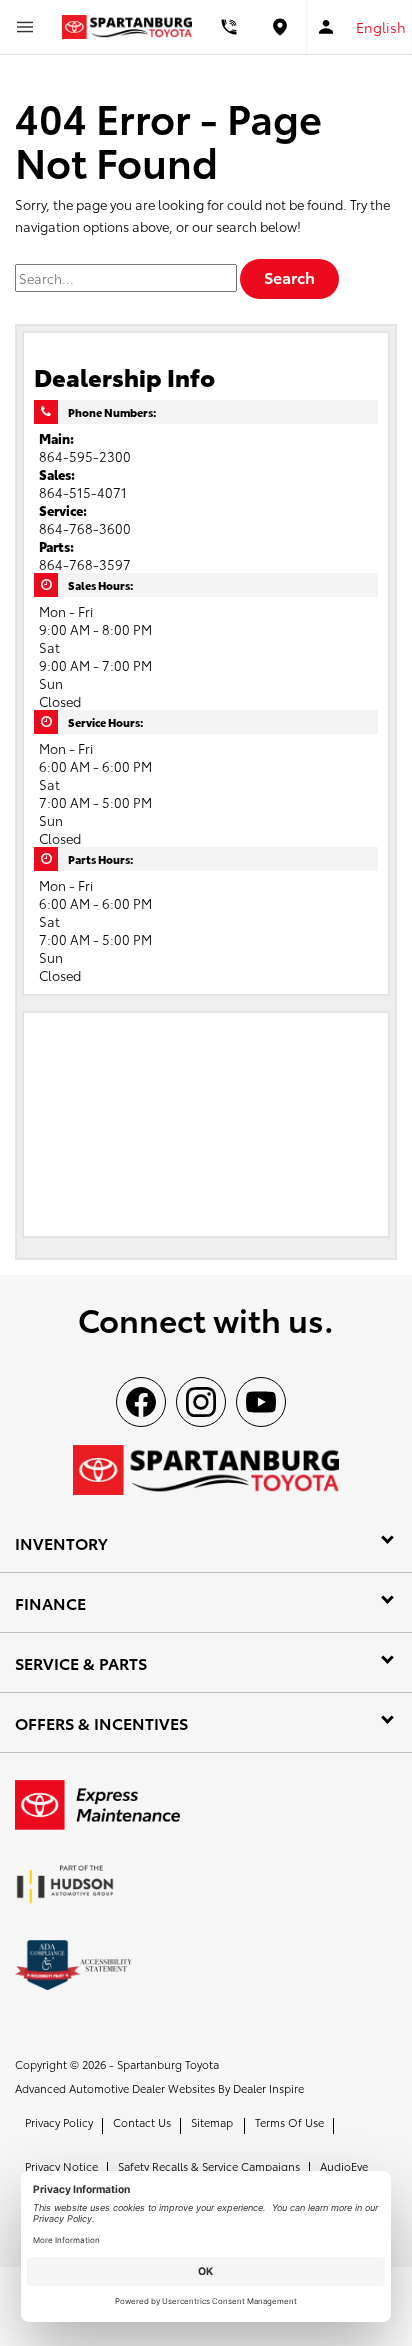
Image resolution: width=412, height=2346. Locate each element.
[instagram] (201, 1402)
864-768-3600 (85, 528)
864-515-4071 (83, 492)
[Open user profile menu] (326, 27)
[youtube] (261, 1402)
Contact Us (142, 2122)
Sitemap (212, 2122)
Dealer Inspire (268, 2088)
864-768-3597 (85, 564)
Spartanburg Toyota (168, 2064)
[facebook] (141, 1402)
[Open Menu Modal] (25, 27)
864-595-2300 (85, 456)
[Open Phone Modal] (230, 27)
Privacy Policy (59, 2122)
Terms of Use (289, 2122)
